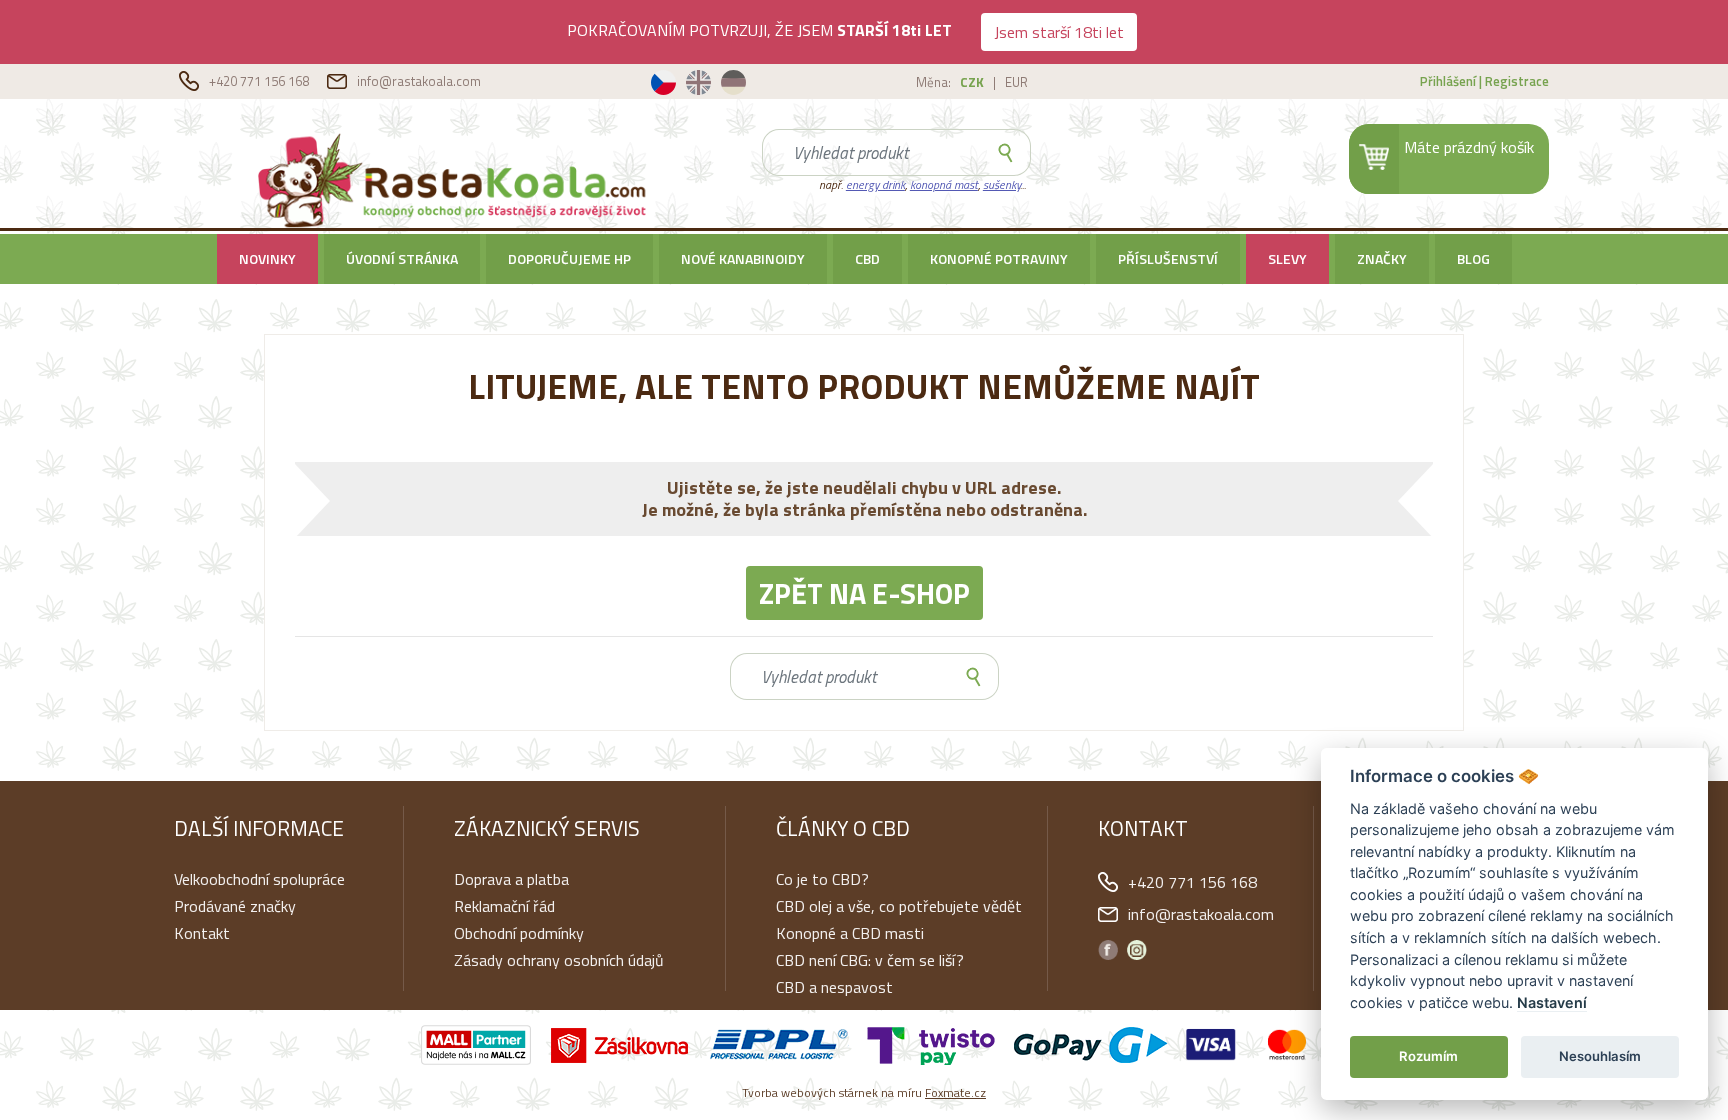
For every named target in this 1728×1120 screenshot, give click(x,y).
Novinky (267, 258)
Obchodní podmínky (519, 933)
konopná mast (944, 184)
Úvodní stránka (402, 258)
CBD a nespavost (834, 987)
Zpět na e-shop (864, 593)
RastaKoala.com (455, 179)
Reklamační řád (504, 906)
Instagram (1137, 950)
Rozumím (1428, 1056)
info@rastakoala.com (419, 81)
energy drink (875, 184)
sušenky (1001, 184)
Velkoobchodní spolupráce (259, 879)
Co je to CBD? (822, 879)
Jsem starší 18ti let (1059, 32)
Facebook (1108, 950)
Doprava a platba (511, 879)
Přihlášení (1448, 81)
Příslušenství (1168, 258)
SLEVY (1287, 258)
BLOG (1473, 258)
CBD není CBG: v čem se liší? (870, 960)
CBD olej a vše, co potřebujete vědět (899, 906)
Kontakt (202, 933)
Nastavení (1552, 1002)
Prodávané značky (235, 906)
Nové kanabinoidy (743, 258)
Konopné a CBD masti (850, 933)
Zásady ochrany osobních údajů (559, 960)
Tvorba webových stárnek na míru (864, 1092)
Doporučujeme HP (569, 258)
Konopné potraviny (999, 258)
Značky (1382, 258)
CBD (867, 258)
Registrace (1517, 81)
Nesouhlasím (1600, 1056)
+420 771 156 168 (260, 81)
